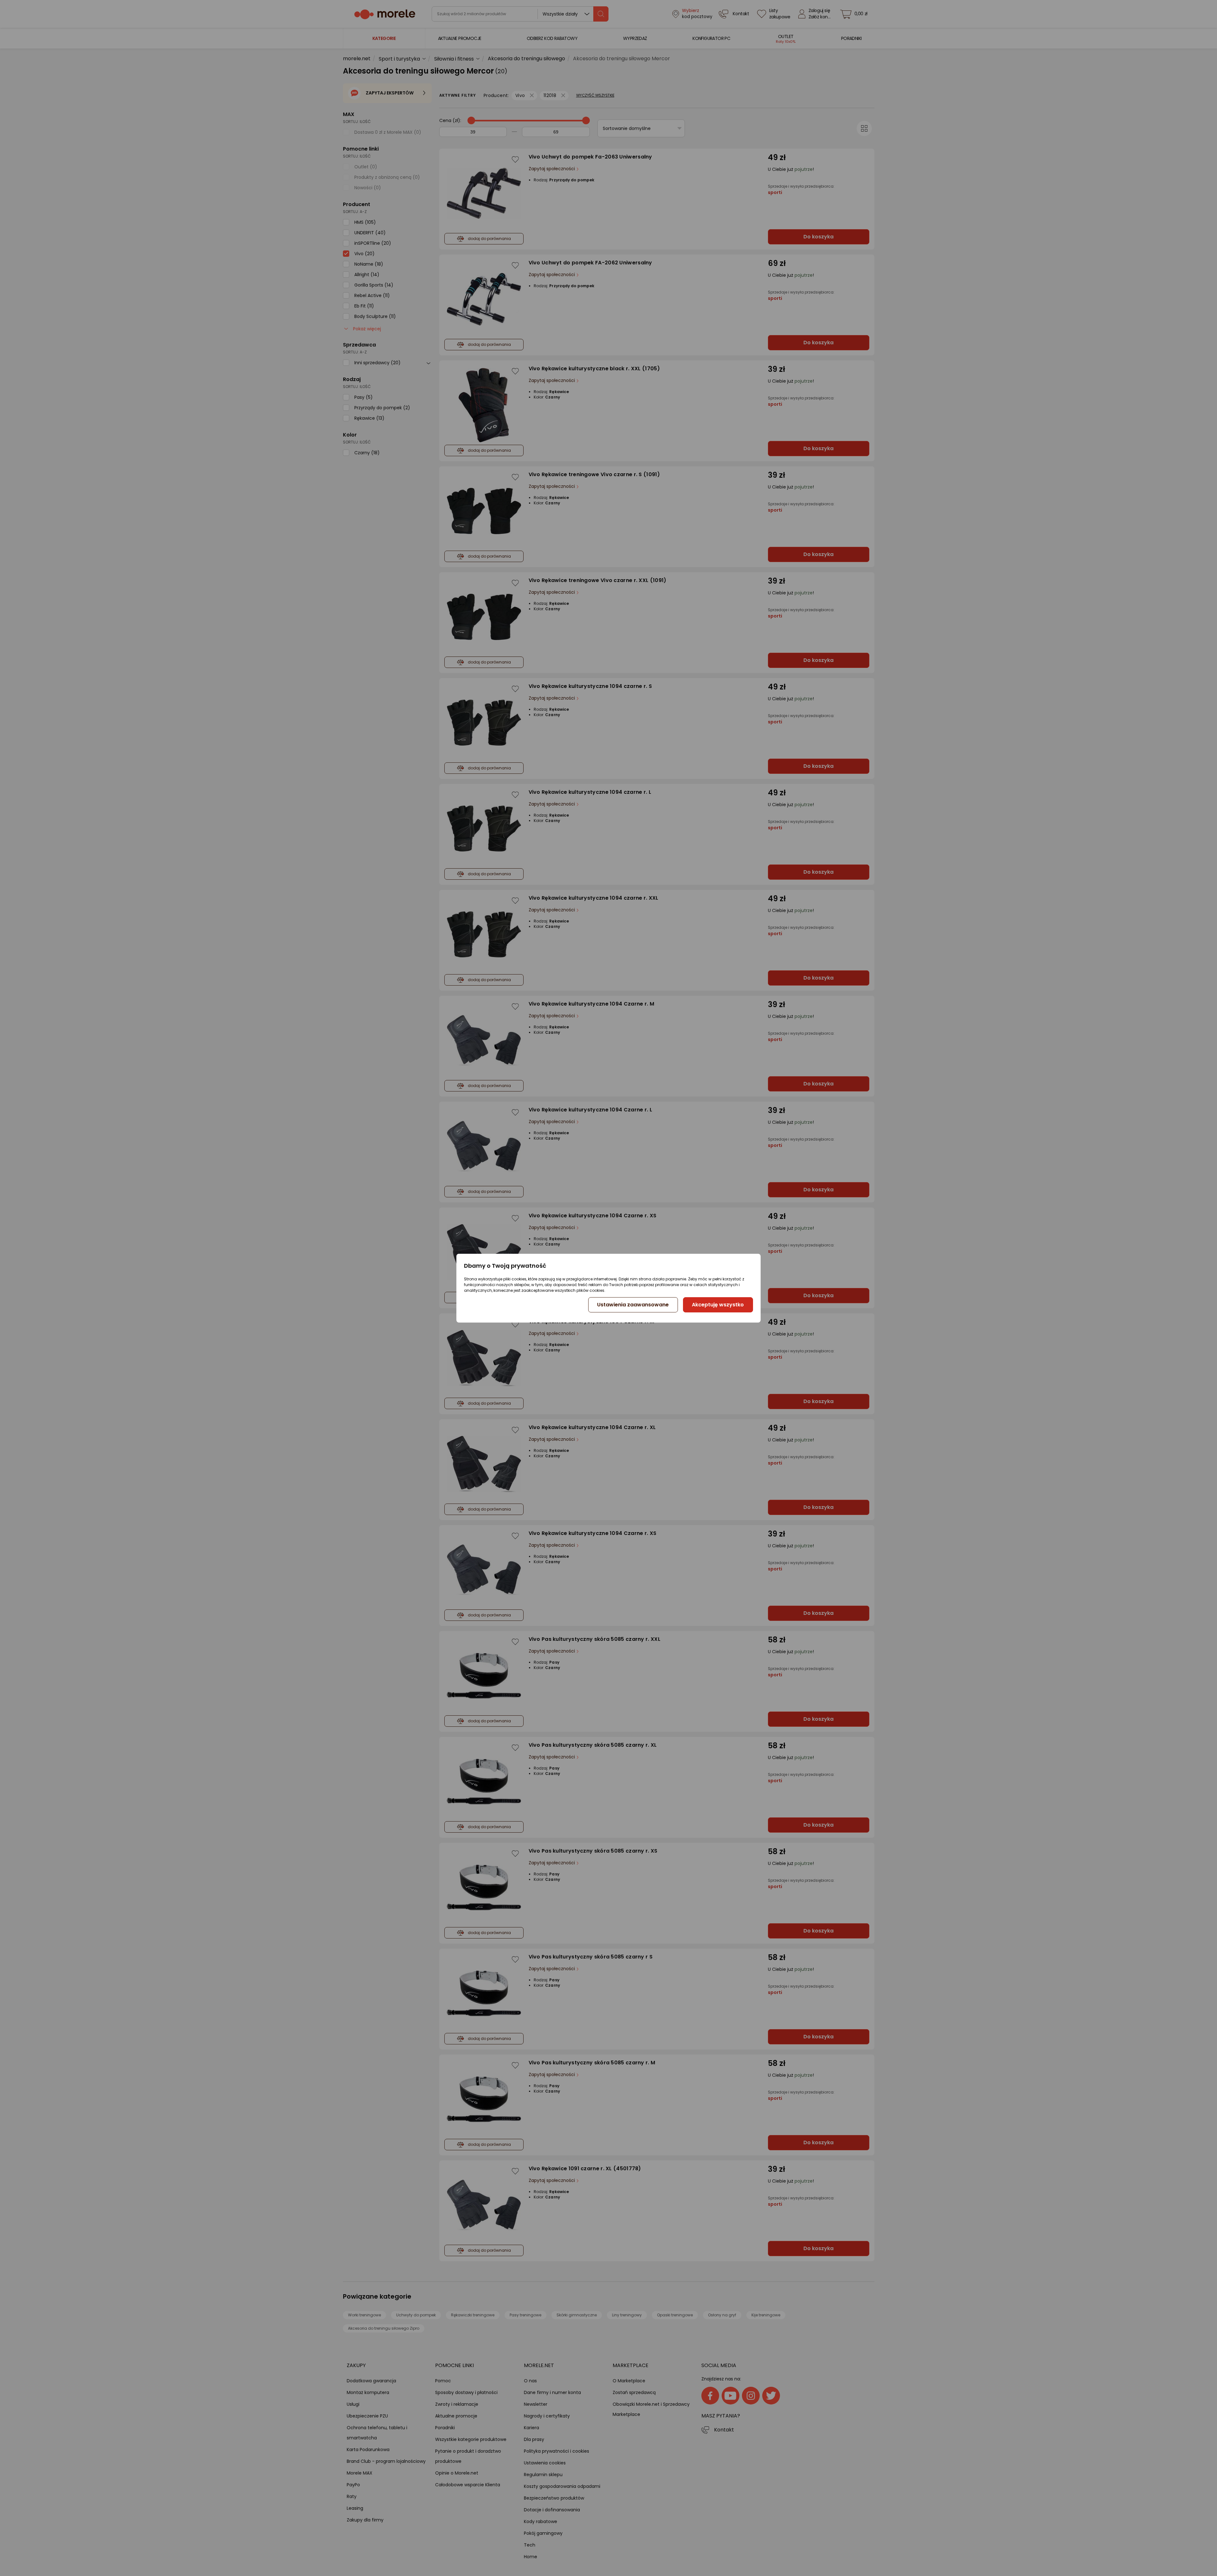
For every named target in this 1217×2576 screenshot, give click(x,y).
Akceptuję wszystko (718, 1305)
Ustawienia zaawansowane (633, 1305)
